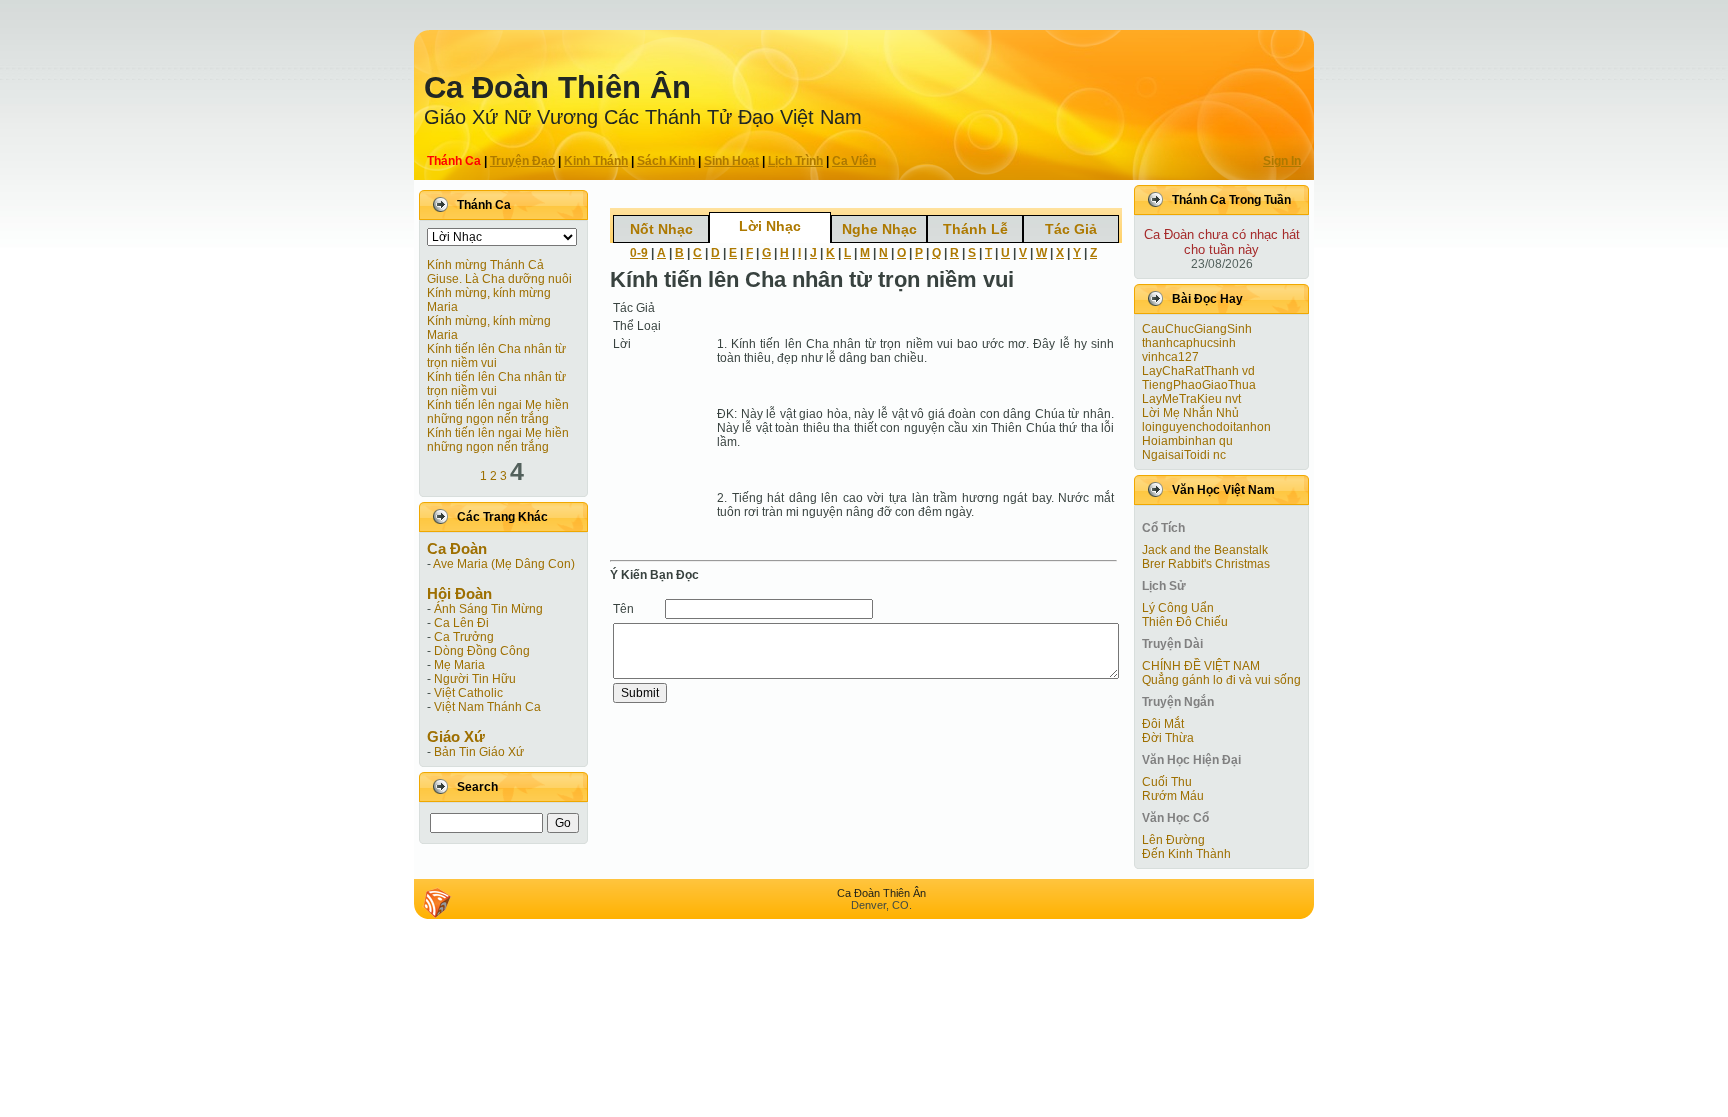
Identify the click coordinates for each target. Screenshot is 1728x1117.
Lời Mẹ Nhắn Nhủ (1190, 413)
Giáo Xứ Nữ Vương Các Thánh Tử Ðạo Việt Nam (643, 117)
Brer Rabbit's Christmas (1206, 564)
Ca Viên (854, 161)
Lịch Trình (795, 161)
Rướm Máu (1173, 796)
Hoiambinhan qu (1187, 441)
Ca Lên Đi (461, 623)
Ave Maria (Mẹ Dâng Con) (504, 564)
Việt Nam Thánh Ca (487, 707)
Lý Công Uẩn (1178, 608)
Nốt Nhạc (661, 229)
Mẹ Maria (459, 665)
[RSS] (437, 903)
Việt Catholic (468, 693)
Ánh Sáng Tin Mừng (488, 609)
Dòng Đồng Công (482, 651)
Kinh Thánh (596, 161)
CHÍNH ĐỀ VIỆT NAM (1201, 666)
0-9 (639, 253)
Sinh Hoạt (731, 161)
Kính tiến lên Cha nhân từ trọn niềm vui (496, 356)
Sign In (1282, 161)
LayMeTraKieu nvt (1191, 399)
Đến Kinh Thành (1186, 854)
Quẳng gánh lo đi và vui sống (1221, 680)
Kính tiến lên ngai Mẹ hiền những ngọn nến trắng (498, 412)
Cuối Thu (1167, 782)
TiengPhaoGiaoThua (1199, 385)
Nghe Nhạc (879, 229)
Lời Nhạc (770, 226)
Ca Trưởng (464, 637)
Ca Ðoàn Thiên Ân (557, 87)
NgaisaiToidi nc (1184, 455)
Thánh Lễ (975, 229)
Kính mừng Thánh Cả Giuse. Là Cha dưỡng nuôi (499, 272)
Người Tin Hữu (475, 679)
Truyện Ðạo (522, 161)
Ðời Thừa (1168, 738)
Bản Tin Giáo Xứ (479, 752)
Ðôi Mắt (1163, 724)
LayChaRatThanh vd (1198, 371)
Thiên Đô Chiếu (1185, 622)
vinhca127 (1170, 357)
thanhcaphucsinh (1189, 343)
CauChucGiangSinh (1197, 329)
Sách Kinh (666, 161)
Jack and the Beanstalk (1205, 550)
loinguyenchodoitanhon (1206, 427)
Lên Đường (1173, 840)
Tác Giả (1071, 229)
